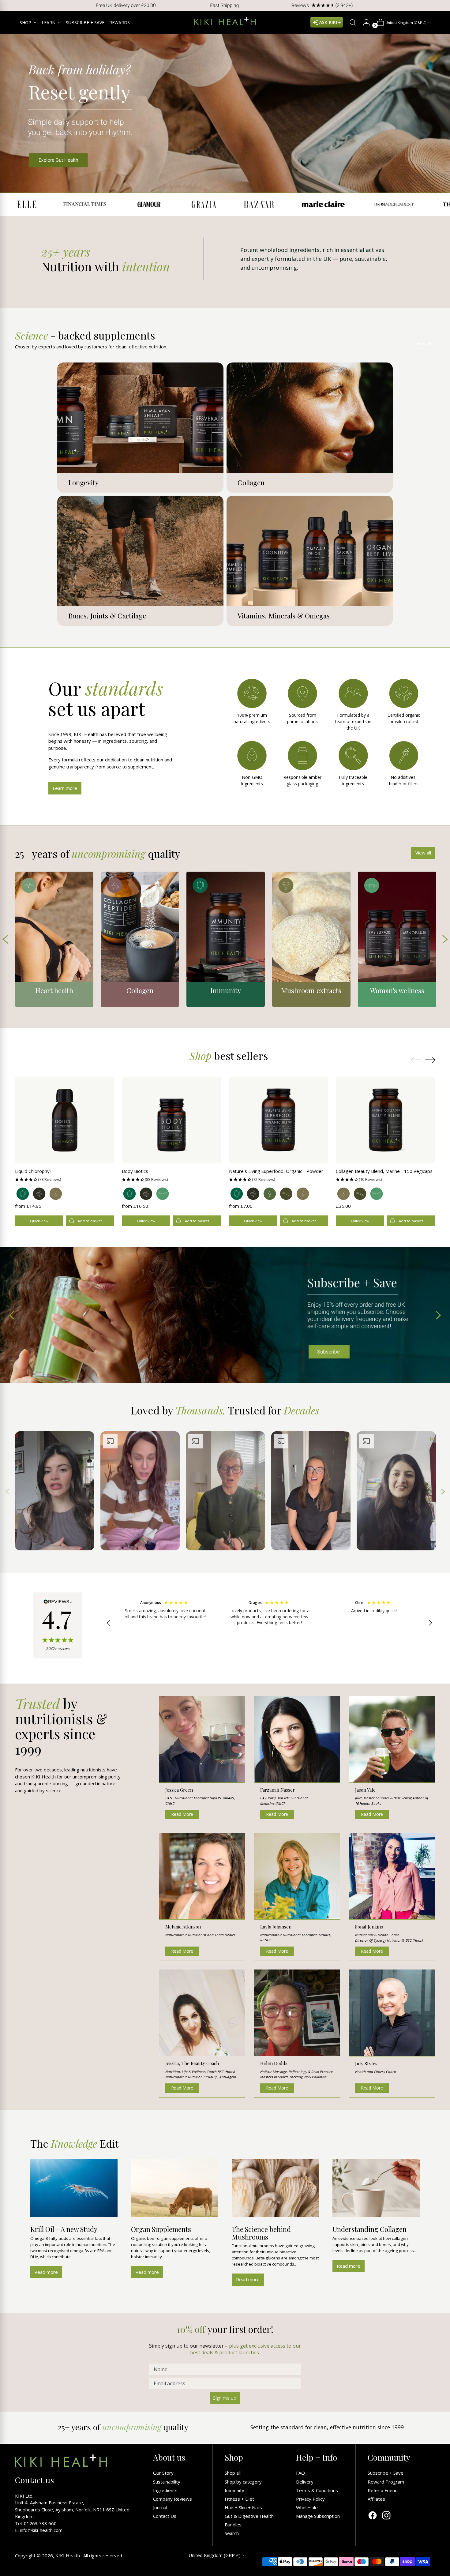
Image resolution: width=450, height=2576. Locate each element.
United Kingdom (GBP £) (406, 23)
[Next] (441, 5)
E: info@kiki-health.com (39, 2530)
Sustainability (167, 2482)
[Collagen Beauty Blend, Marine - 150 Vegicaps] (386, 1120)
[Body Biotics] (172, 1120)
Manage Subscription (318, 2516)
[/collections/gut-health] (225, 113)
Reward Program (386, 2482)
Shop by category (243, 2482)
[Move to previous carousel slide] (416, 1060)
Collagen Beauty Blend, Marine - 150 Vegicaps (384, 1171)
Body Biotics (135, 1171)
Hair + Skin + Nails (243, 2507)
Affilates (376, 2499)
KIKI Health (68, 2555)
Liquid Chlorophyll (33, 1171)
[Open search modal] (350, 22)
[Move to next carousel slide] (430, 1060)
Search (232, 2533)
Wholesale (307, 2507)
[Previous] (9, 5)
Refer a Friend (383, 2490)
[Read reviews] (58, 1625)
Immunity (234, 2490)
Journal (160, 2507)
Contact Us (165, 2516)
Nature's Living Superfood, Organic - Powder (276, 1171)
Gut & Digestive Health (249, 2516)
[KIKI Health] (225, 21)
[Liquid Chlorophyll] (65, 1120)
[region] (270, 1623)
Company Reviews (172, 2499)
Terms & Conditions (317, 2490)
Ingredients (165, 2490)
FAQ (300, 2473)
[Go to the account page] (364, 22)
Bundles (233, 2525)
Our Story (163, 2473)
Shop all (233, 2473)
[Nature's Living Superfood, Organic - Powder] (279, 1120)
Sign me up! (225, 2398)
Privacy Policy (310, 2499)
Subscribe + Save (386, 2473)
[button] (65, 1179)
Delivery (305, 2482)
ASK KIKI (328, 22)
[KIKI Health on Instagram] (386, 2516)
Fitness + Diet (239, 2499)
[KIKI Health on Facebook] (373, 2516)
